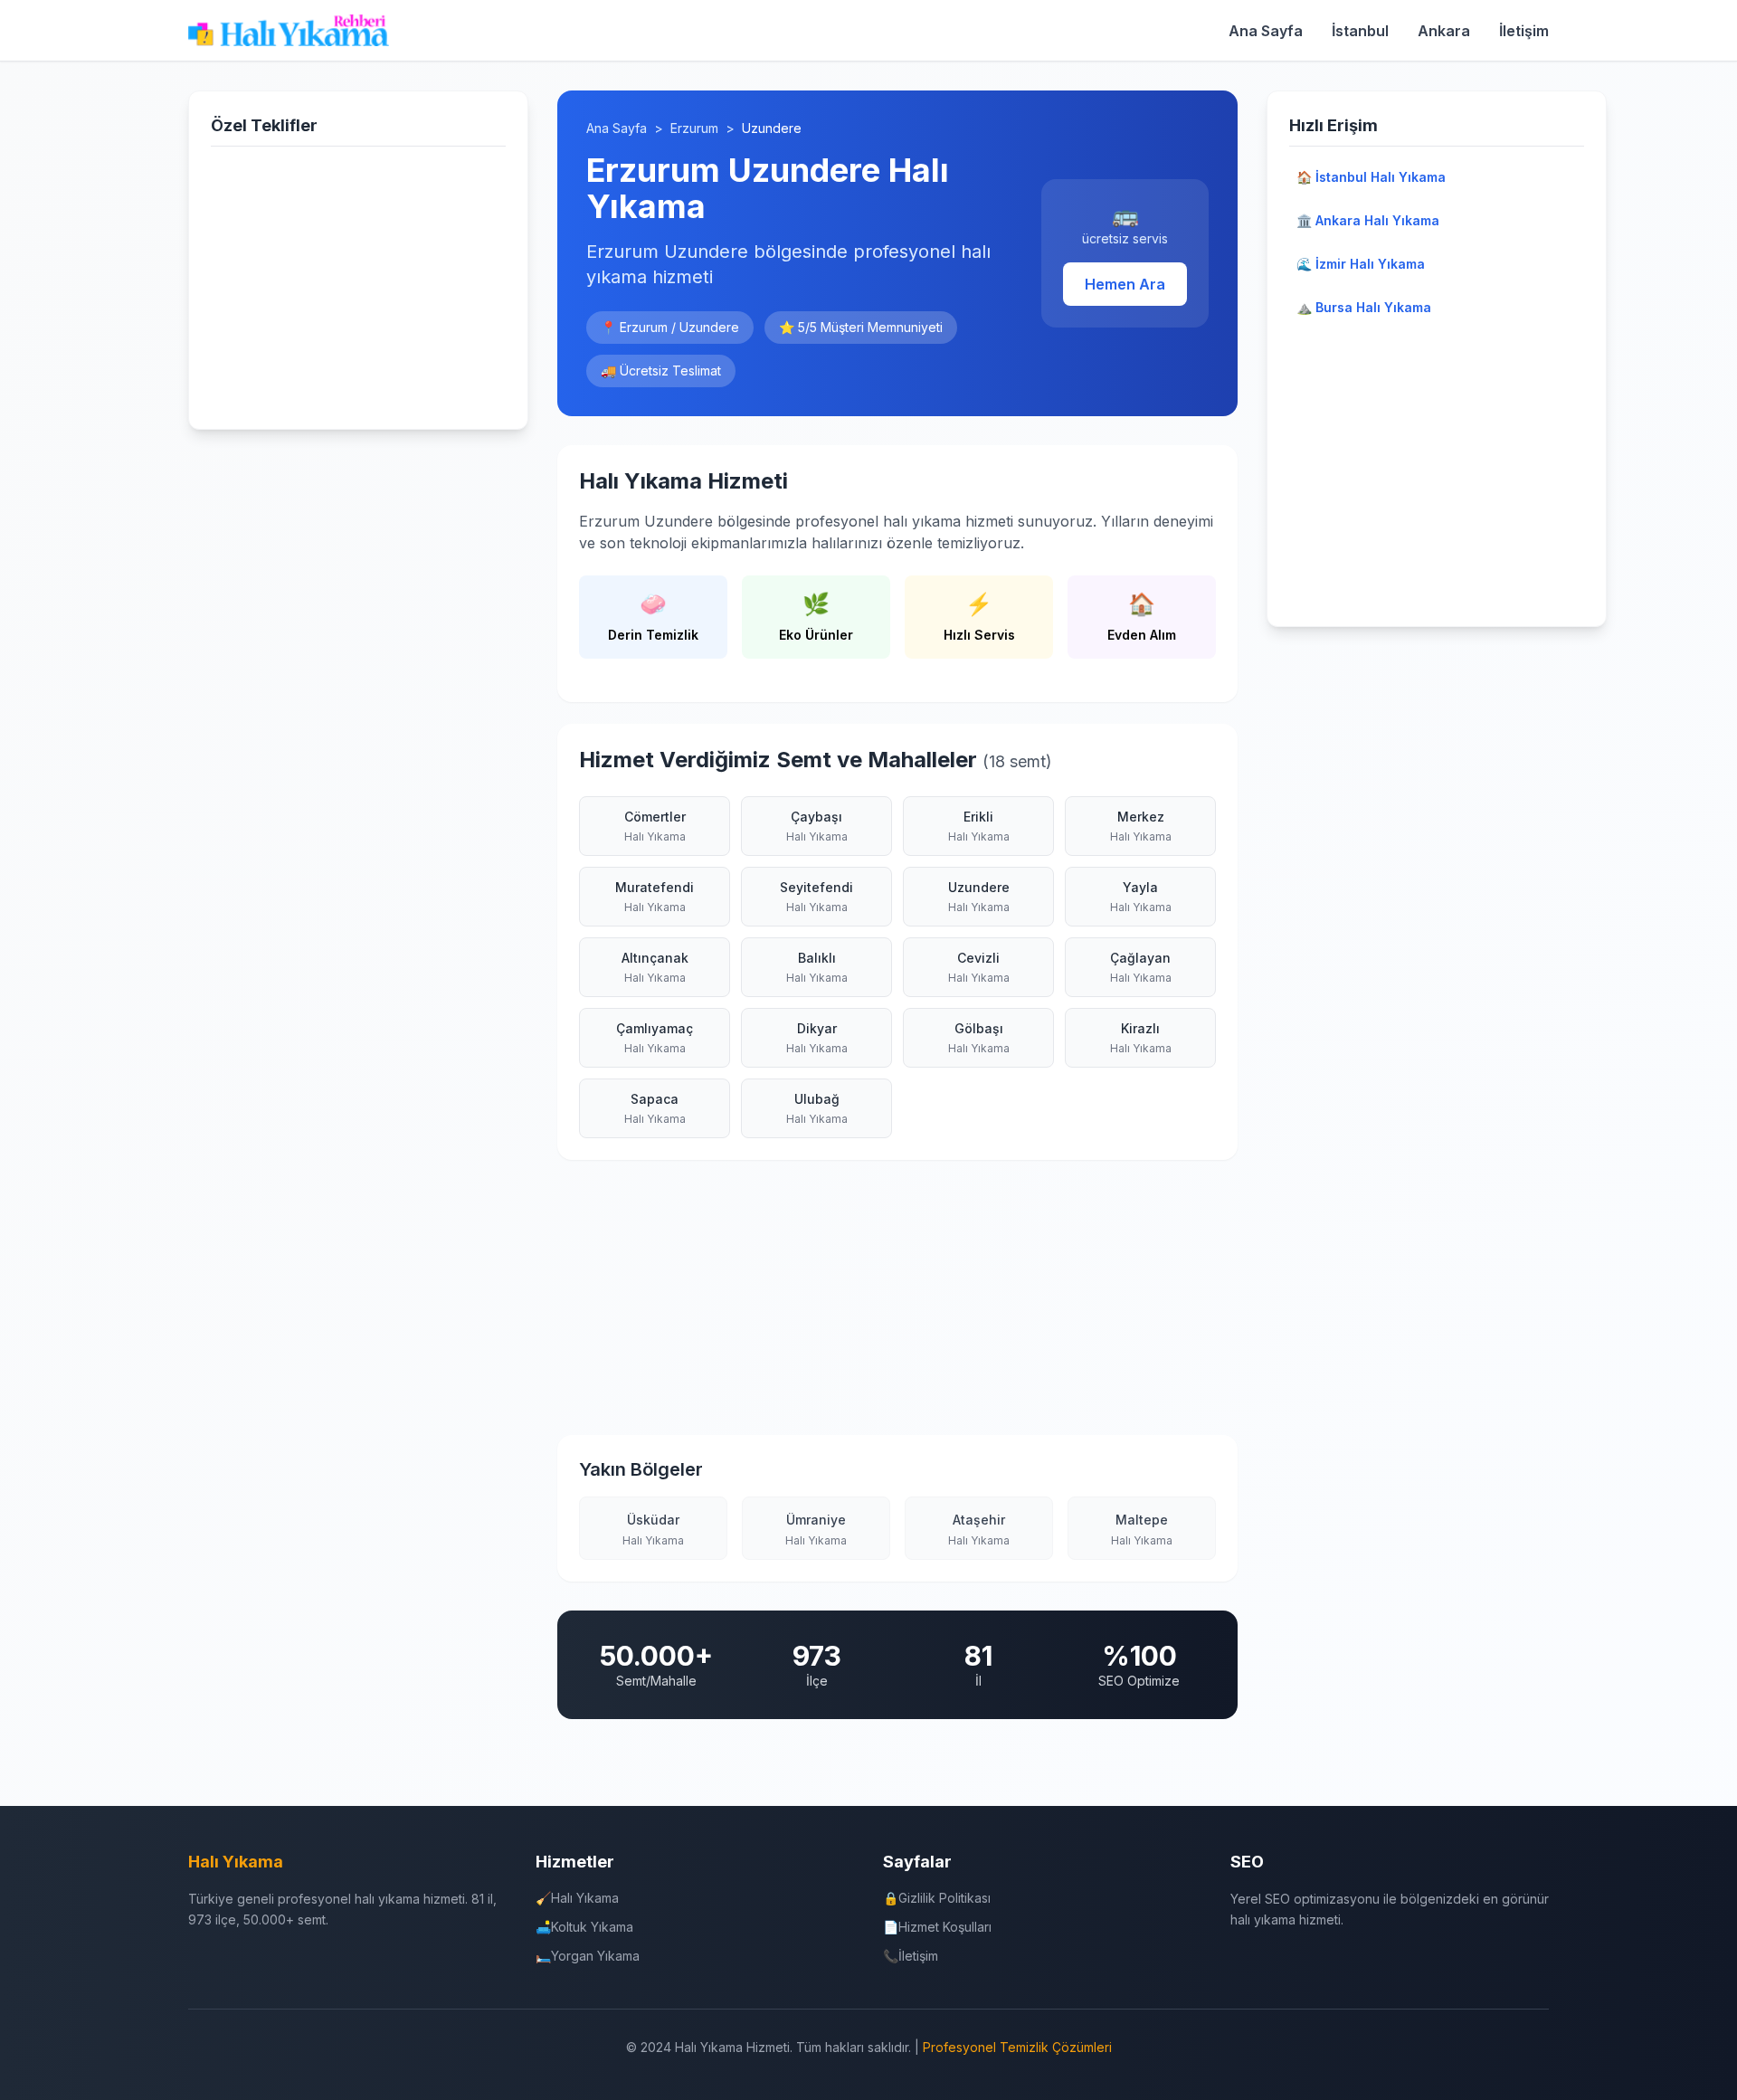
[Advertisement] (358, 284)
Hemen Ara (1125, 284)
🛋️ (584, 1927)
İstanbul (1360, 31)
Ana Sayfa (1266, 31)
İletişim (1524, 31)
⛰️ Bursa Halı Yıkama (1364, 307)
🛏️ (588, 1956)
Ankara (1444, 31)
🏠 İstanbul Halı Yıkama (1371, 177)
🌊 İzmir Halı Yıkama (1361, 264)
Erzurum (694, 128)
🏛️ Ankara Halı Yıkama (1368, 220)
